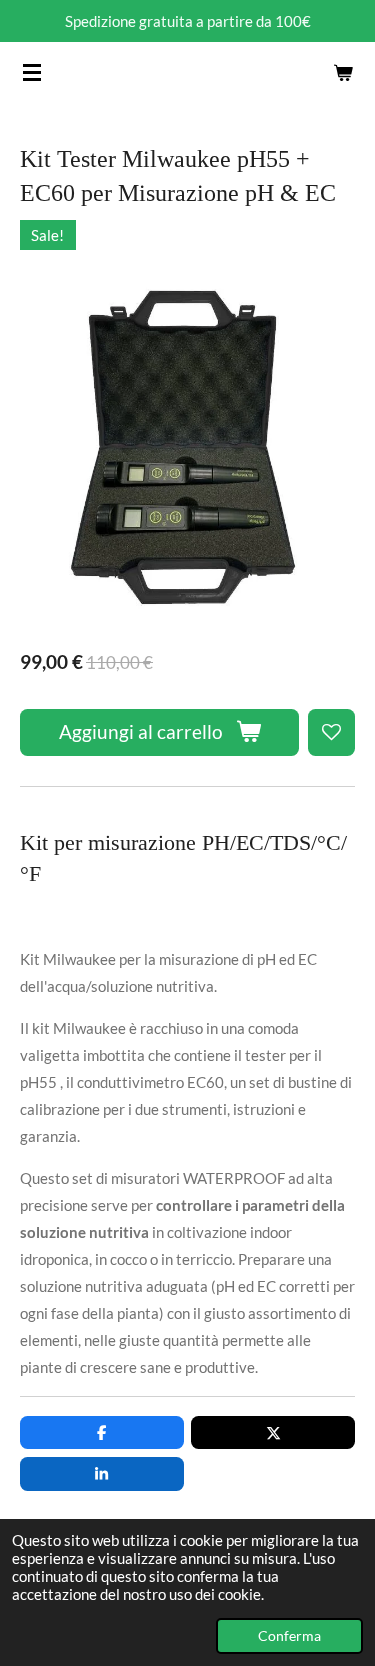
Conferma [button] (289, 1636)
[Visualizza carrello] (343, 72)
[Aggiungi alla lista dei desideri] (331, 732)
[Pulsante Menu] (32, 72)
